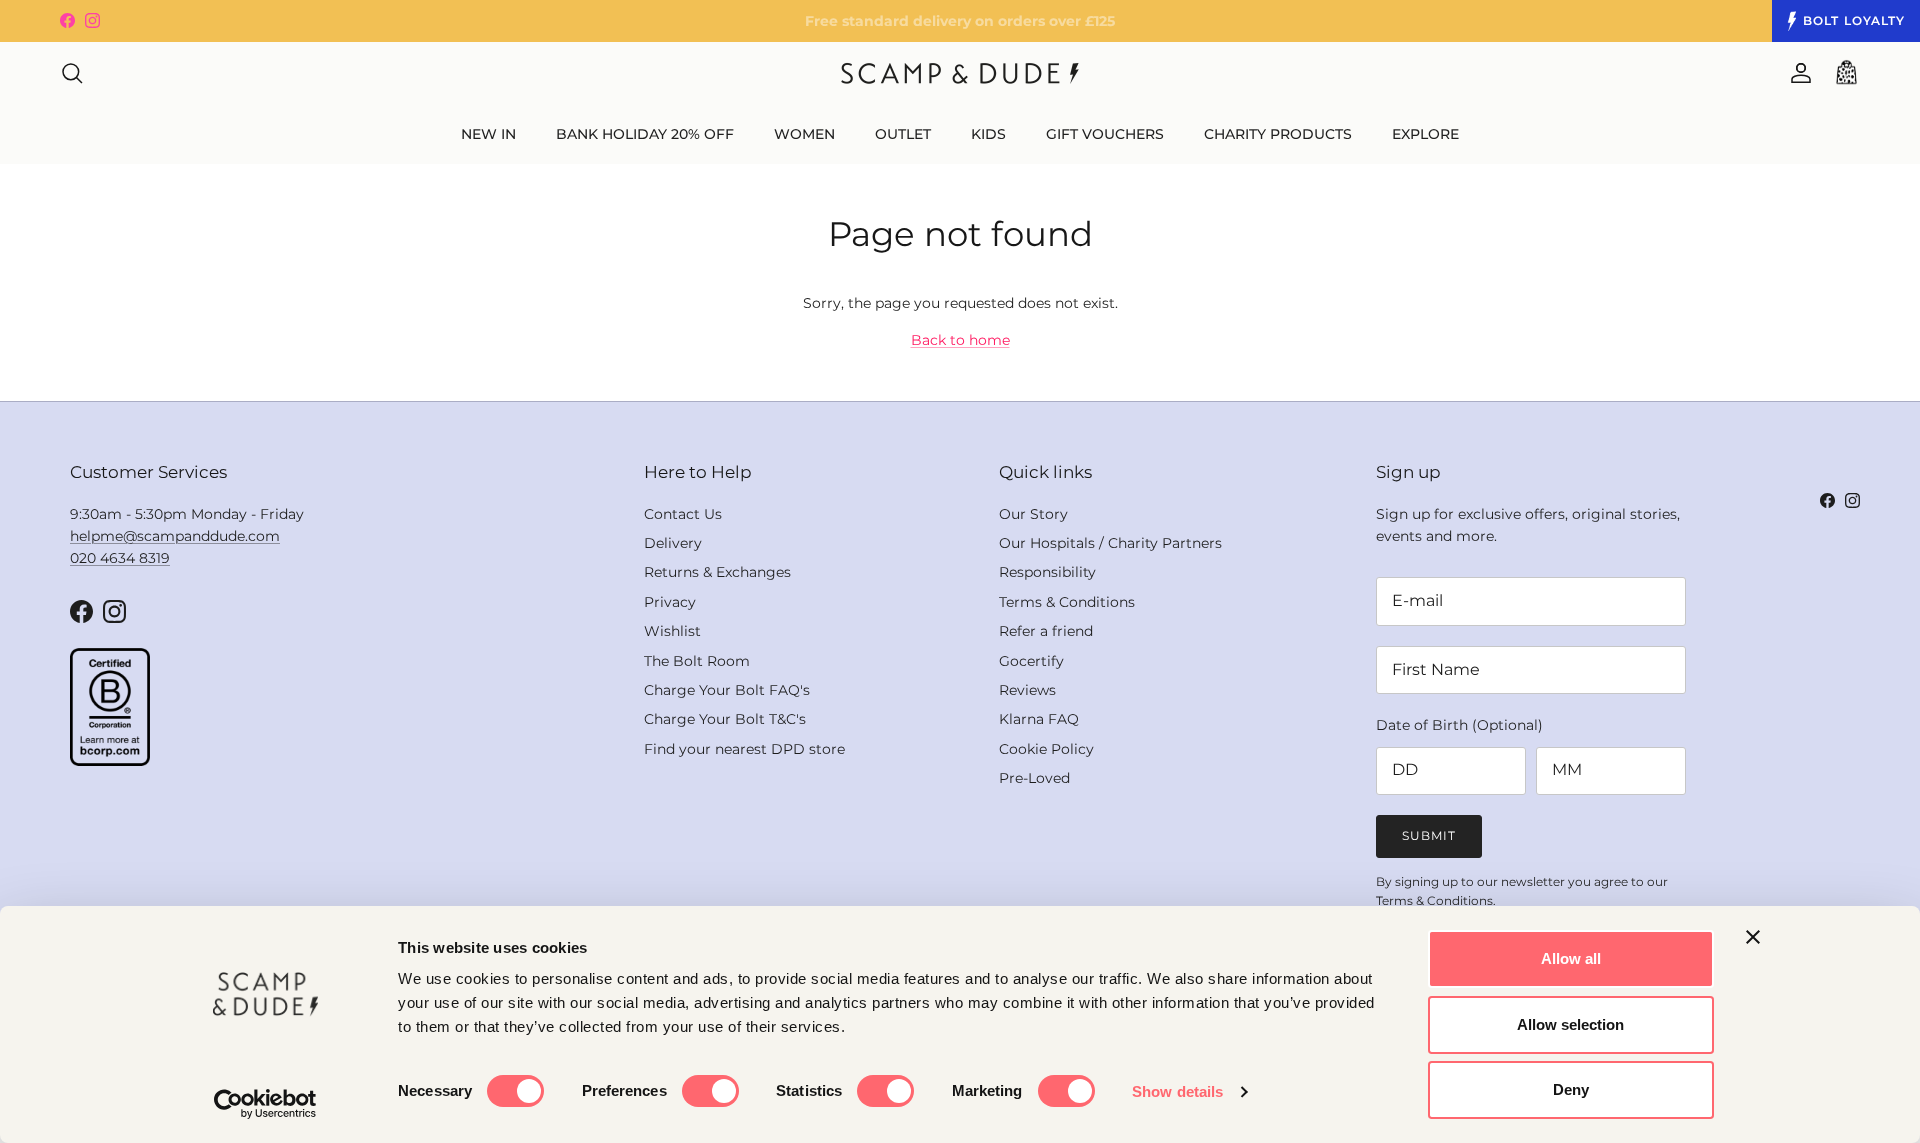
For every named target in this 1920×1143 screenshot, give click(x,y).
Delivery (673, 543)
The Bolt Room (697, 661)
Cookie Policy (1046, 749)
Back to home (960, 340)
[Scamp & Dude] (960, 73)
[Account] (1797, 73)
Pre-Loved (1034, 778)
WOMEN (804, 134)
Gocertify (1031, 661)
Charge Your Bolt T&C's (725, 719)
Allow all (1571, 958)
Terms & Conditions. (1436, 900)
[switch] (710, 1091)
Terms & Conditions (1067, 602)
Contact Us (683, 514)
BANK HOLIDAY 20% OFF (645, 134)
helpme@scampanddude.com (175, 536)
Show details (1177, 1091)
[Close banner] (1753, 937)
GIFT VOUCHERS (1105, 134)
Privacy (670, 602)
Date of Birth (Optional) (1459, 725)
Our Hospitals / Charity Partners (1110, 543)
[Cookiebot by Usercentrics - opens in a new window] (265, 1104)
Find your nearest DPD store (744, 749)
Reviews (1027, 690)
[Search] (72, 73)
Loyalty (1854, 20)
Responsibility (1047, 572)
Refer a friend (1046, 631)
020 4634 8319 (120, 558)
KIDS (988, 134)
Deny (1571, 1089)
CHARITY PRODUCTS (1278, 134)
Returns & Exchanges (717, 572)
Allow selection (1570, 1024)
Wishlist (672, 631)
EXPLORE (1425, 134)
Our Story (1033, 514)
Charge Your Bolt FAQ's (727, 690)
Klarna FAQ (1039, 719)
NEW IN (488, 134)
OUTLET (903, 134)
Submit (1429, 835)
